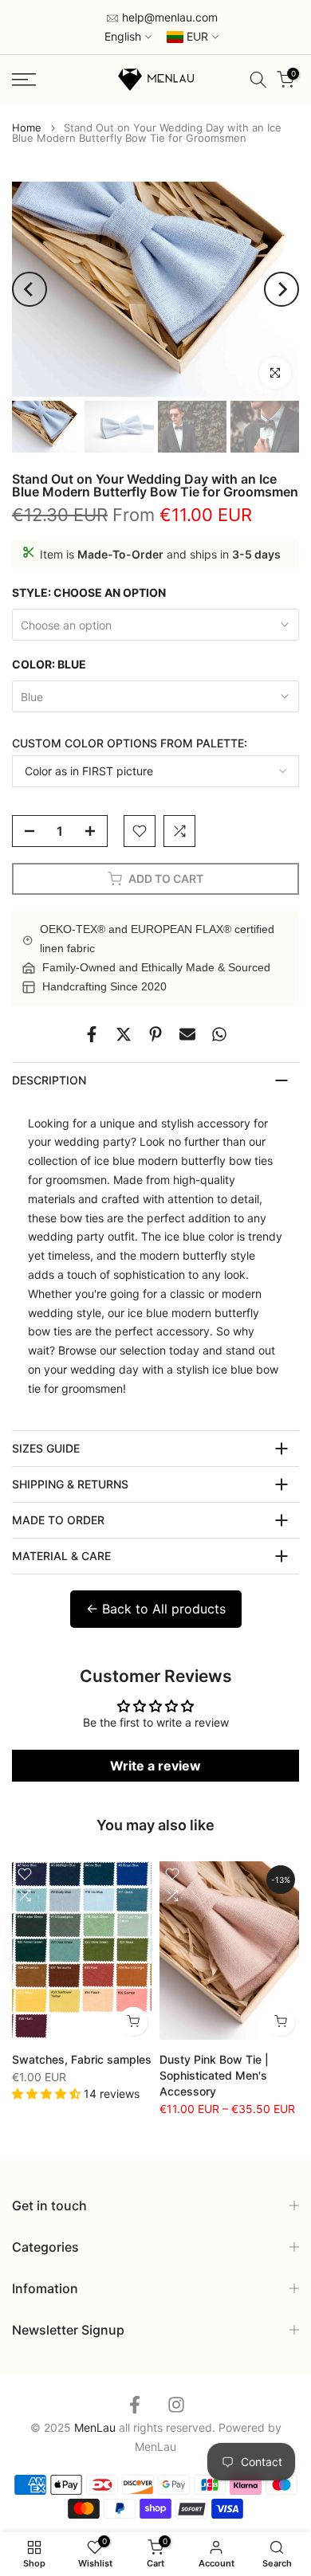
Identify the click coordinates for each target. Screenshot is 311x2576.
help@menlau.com (168, 17)
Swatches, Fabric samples (82, 2059)
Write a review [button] (155, 1766)
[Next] (281, 289)
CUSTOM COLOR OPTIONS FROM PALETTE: (130, 743)
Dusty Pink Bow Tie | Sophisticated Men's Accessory (214, 2075)
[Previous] (30, 289)
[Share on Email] (187, 1034)
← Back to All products (156, 1609)
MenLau (155, 2447)
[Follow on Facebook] (135, 2404)
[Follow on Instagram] (176, 2404)
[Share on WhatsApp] (219, 1034)
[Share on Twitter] (124, 1034)
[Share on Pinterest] (155, 1034)
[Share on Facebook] (92, 1034)
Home (27, 128)
